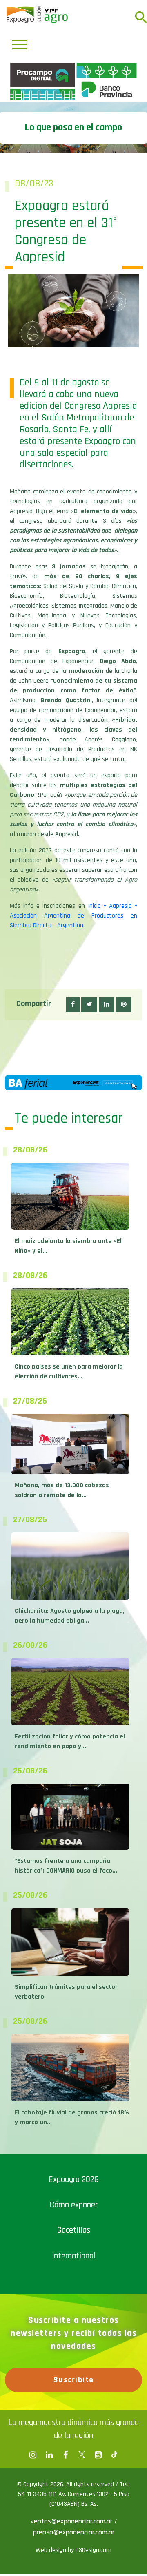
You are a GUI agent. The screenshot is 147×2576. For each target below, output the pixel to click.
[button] (73, 1148)
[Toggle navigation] (20, 45)
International (74, 2398)
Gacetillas (74, 2373)
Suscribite (74, 2523)
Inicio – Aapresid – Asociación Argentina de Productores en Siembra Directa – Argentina (73, 1058)
